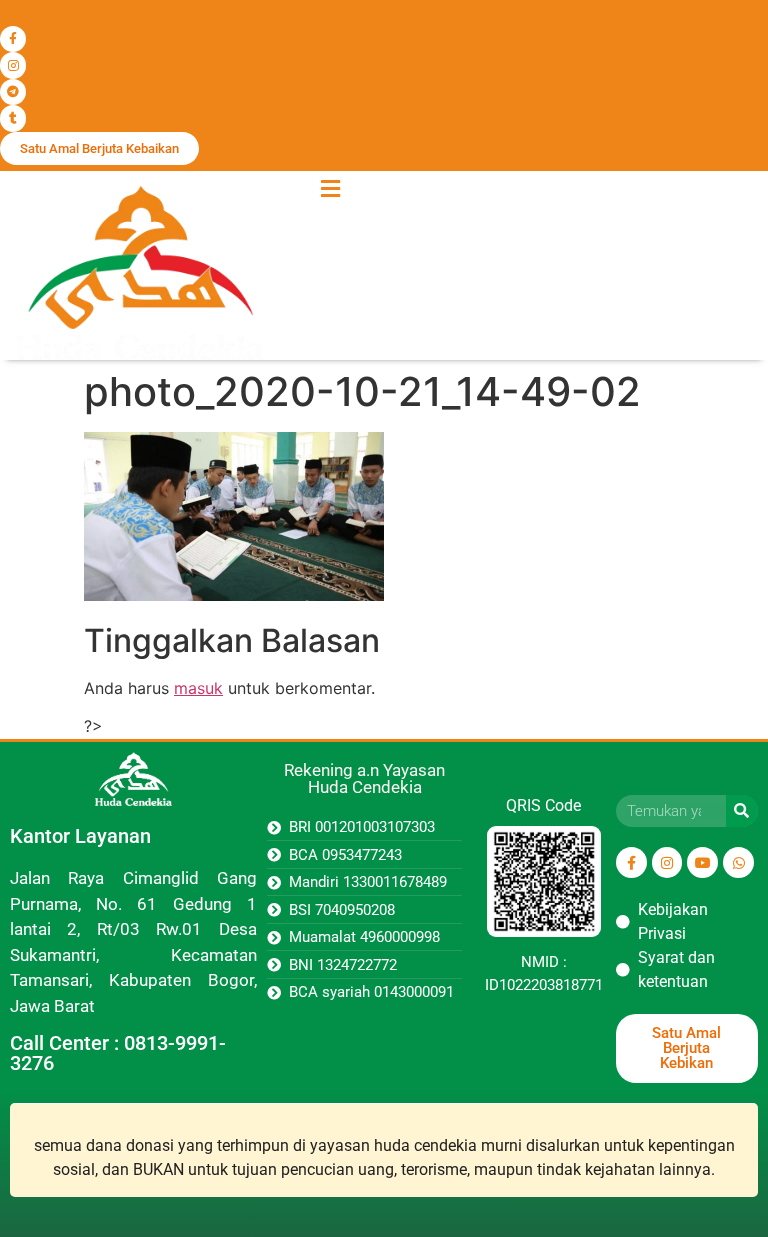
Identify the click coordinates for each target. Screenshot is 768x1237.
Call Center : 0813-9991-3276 (118, 1053)
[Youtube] (702, 862)
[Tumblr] (13, 118)
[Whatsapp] (738, 862)
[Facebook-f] (13, 39)
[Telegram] (13, 92)
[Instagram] (13, 65)
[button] (330, 189)
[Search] (742, 811)
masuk (198, 688)
